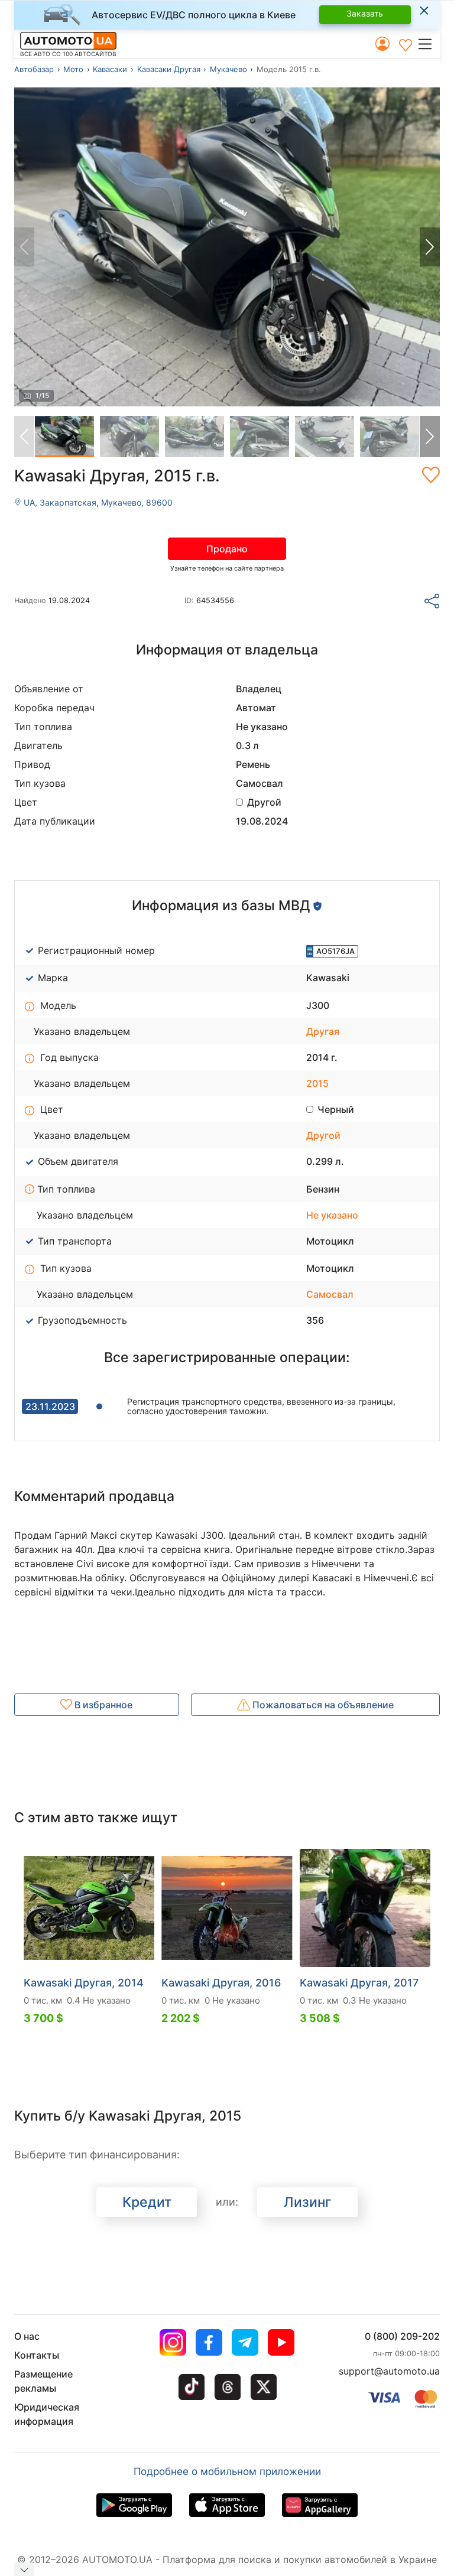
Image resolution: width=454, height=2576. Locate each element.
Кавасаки (110, 69)
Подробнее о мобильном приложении (227, 2471)
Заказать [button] (365, 13)
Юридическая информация (47, 2414)
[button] (428, 44)
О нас (27, 2336)
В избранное (102, 1705)
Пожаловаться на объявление (322, 1705)
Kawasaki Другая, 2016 (221, 1983)
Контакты (37, 2355)
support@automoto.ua (389, 2371)
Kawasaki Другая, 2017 (359, 1983)
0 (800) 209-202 (402, 2336)
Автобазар (34, 69)
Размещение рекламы (43, 2381)
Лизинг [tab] (308, 2202)
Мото (73, 69)
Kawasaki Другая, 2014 (84, 1983)
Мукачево (228, 69)
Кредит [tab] (147, 2202)
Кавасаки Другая (169, 69)
